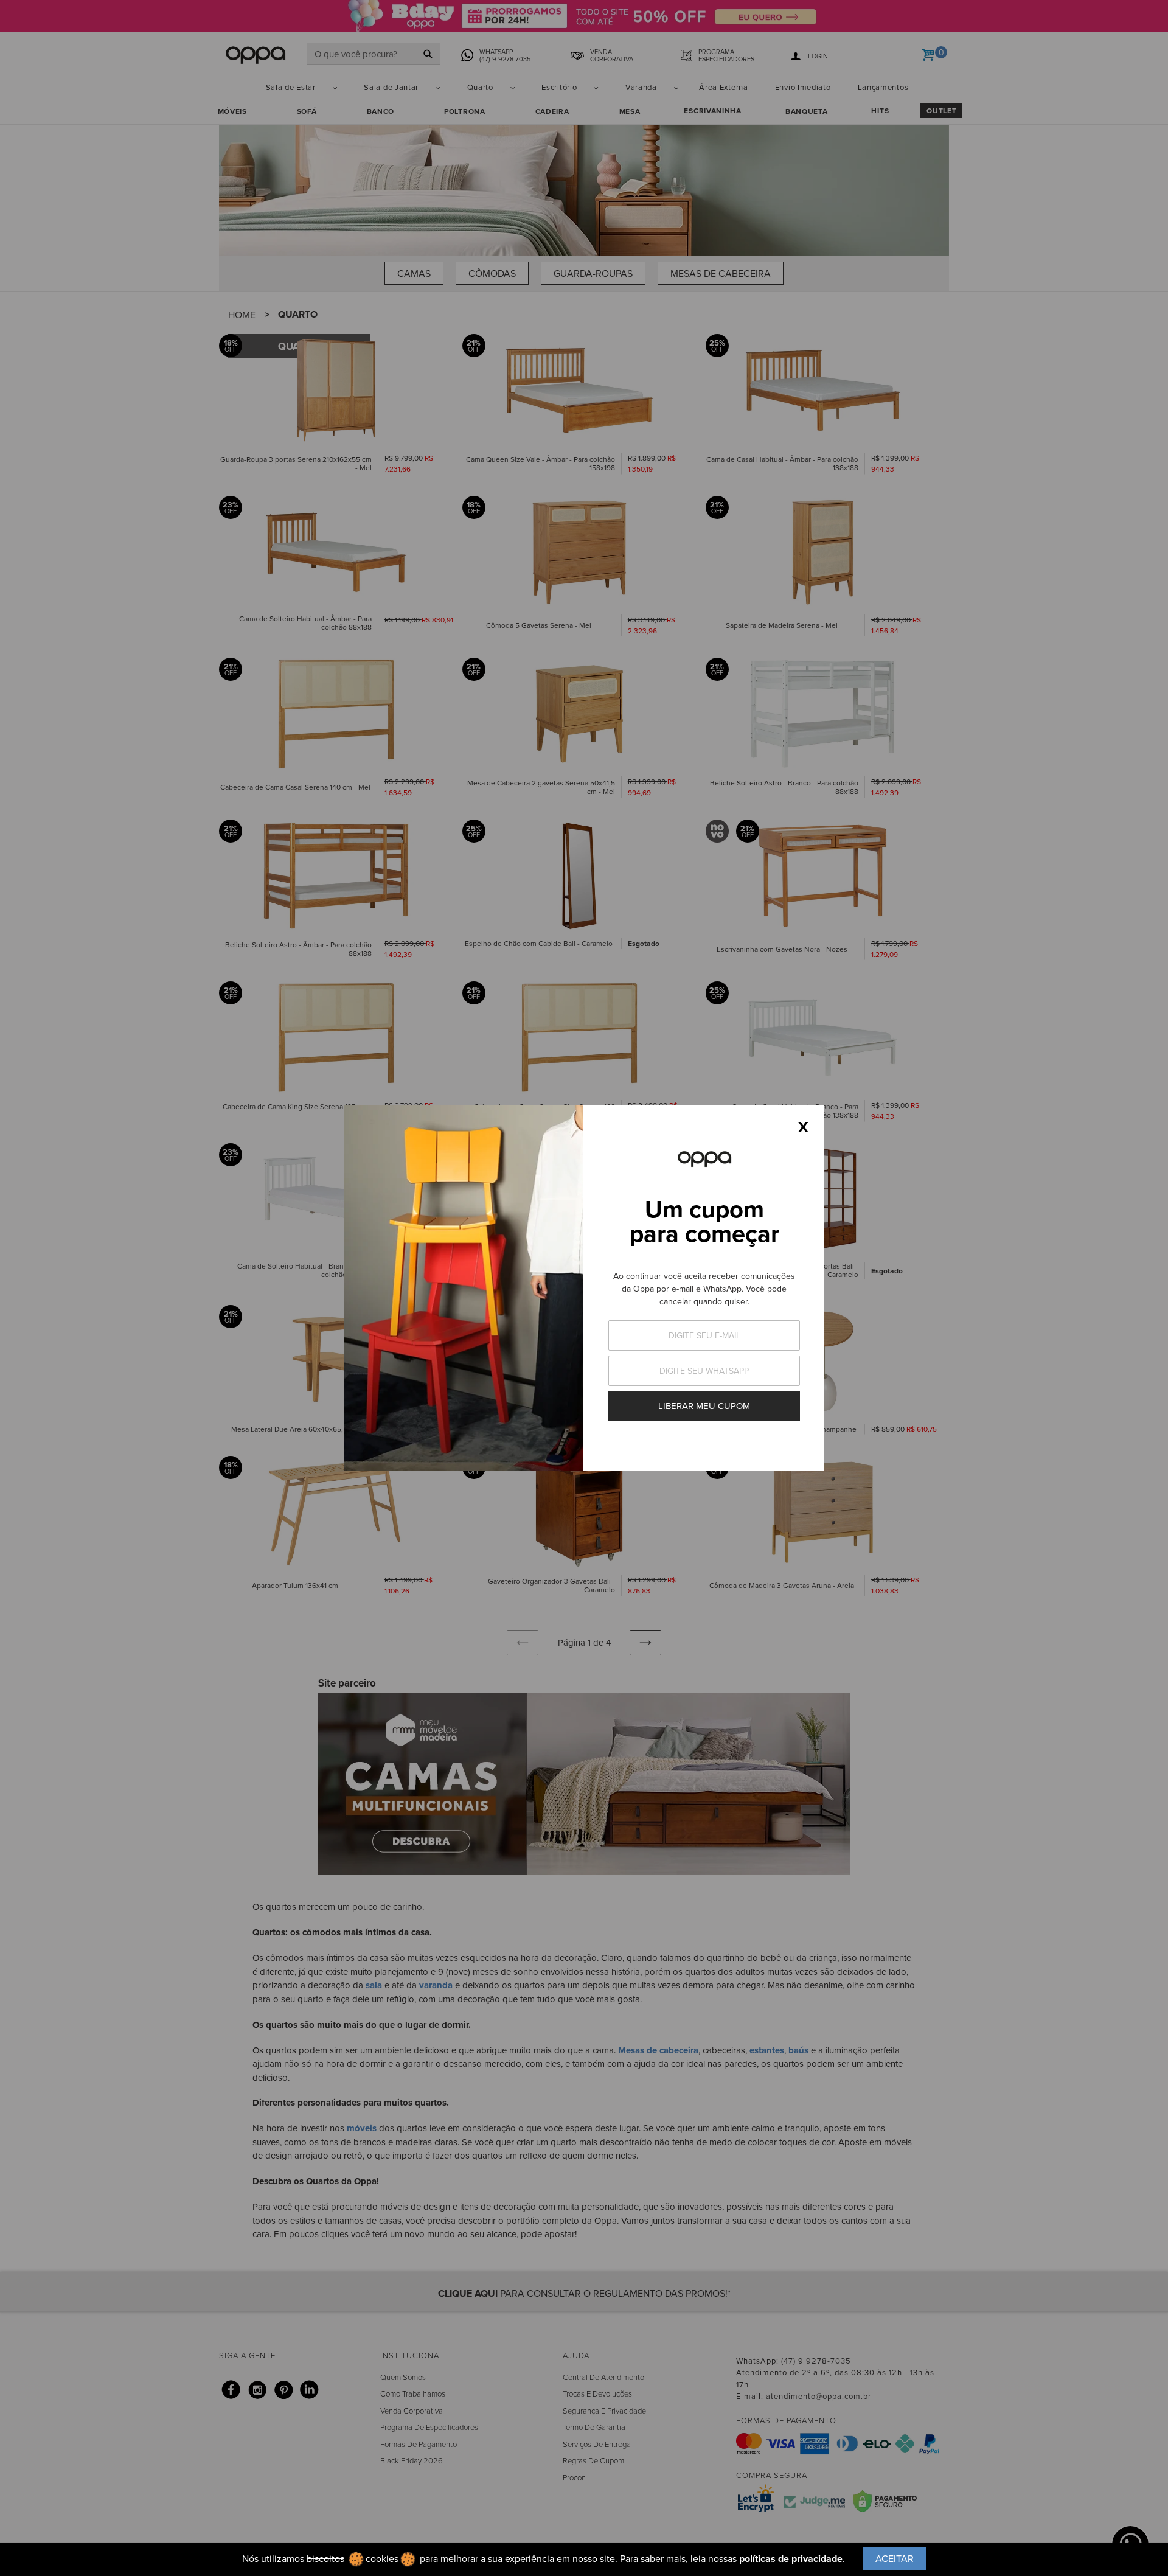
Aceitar (895, 2558)
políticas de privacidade (791, 2559)
